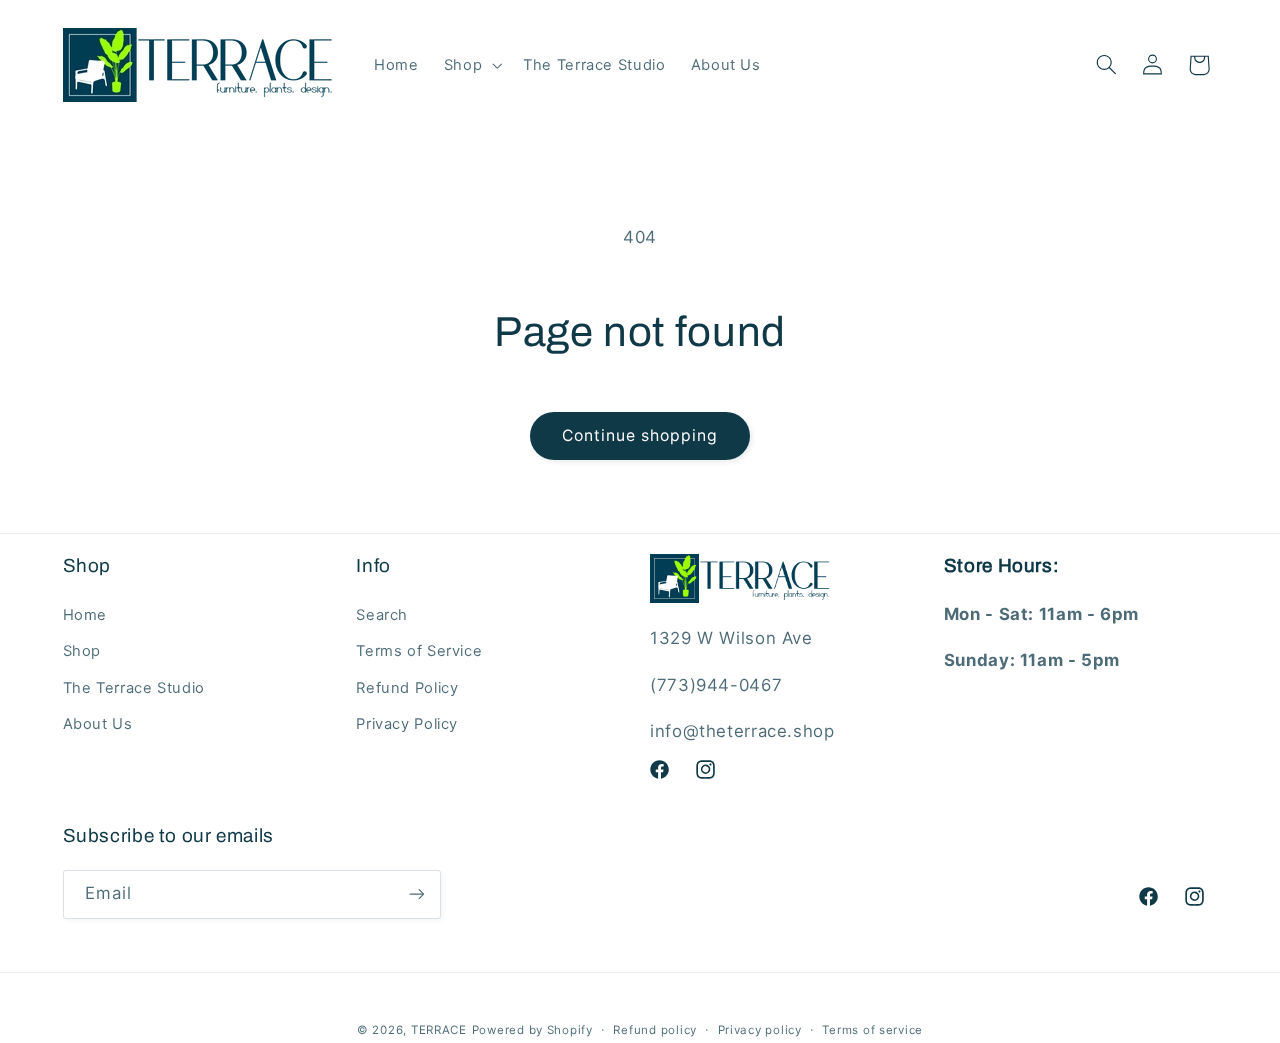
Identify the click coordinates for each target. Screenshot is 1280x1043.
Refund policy (655, 1030)
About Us (98, 724)
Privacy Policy (407, 724)
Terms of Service (419, 651)
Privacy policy (760, 1030)
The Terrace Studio (134, 688)
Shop (82, 651)
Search (382, 615)
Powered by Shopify (532, 1030)
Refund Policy (407, 688)
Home (85, 615)
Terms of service (872, 1030)
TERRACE (439, 1030)
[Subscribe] (416, 894)
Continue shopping (640, 435)
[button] (470, 65)
